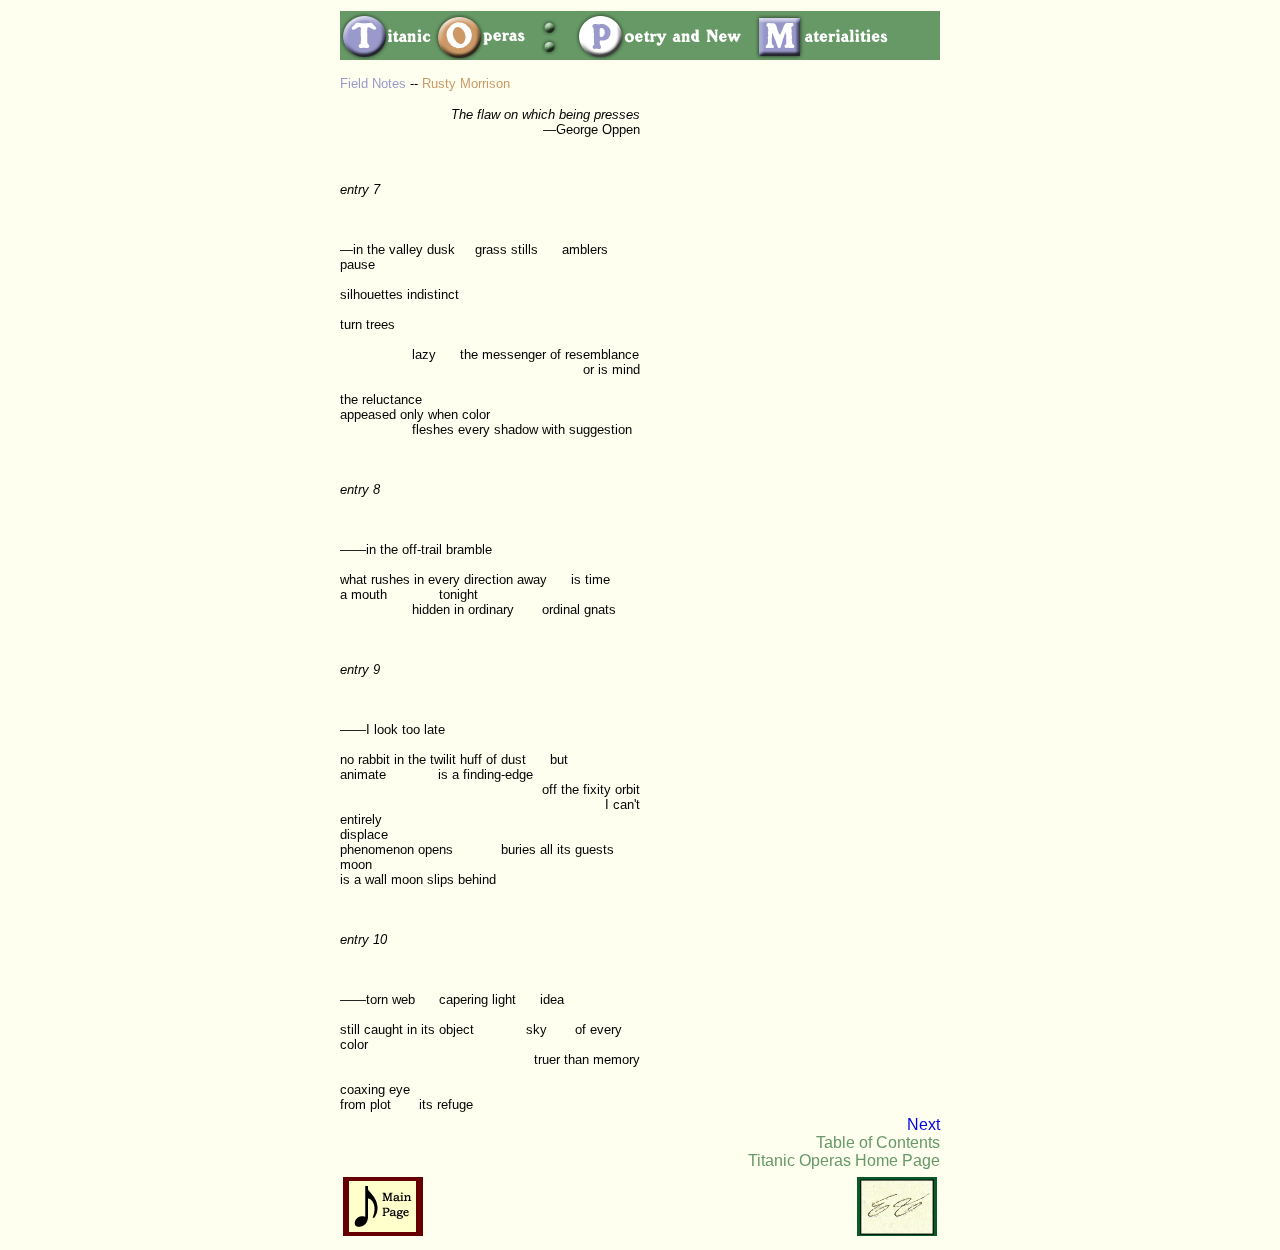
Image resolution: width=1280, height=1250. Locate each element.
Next (923, 1124)
